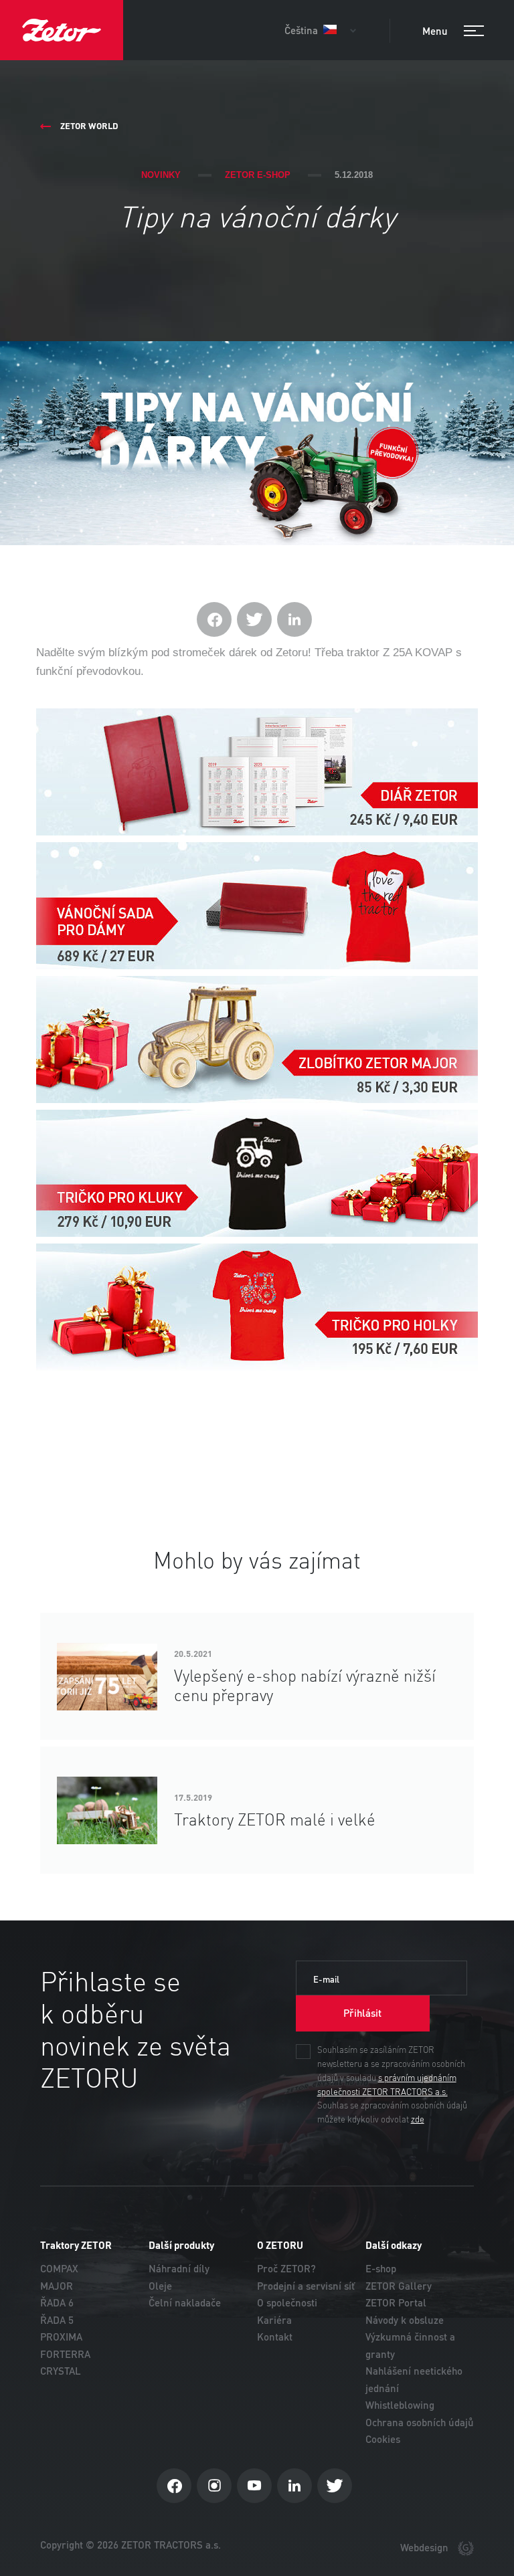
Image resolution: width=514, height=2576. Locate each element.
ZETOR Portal (396, 2303)
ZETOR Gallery (399, 2286)
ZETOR (62, 30)
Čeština (303, 30)
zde (418, 2120)
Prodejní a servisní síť (306, 2286)
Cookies (383, 2439)
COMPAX (59, 2269)
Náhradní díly (179, 2269)
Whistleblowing (400, 2405)
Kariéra (274, 2320)
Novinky (161, 175)
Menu (436, 31)
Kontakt (275, 2337)
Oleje (160, 2286)
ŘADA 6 (57, 2303)
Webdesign (426, 2548)
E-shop (381, 2269)
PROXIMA (61, 2337)
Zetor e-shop (258, 175)
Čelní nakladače (185, 2303)
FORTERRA (65, 2354)
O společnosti (287, 2303)
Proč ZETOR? (286, 2269)
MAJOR (57, 2286)
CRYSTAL (61, 2371)
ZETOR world (89, 126)
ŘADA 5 (57, 2320)
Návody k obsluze (405, 2320)
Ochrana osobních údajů (420, 2422)
